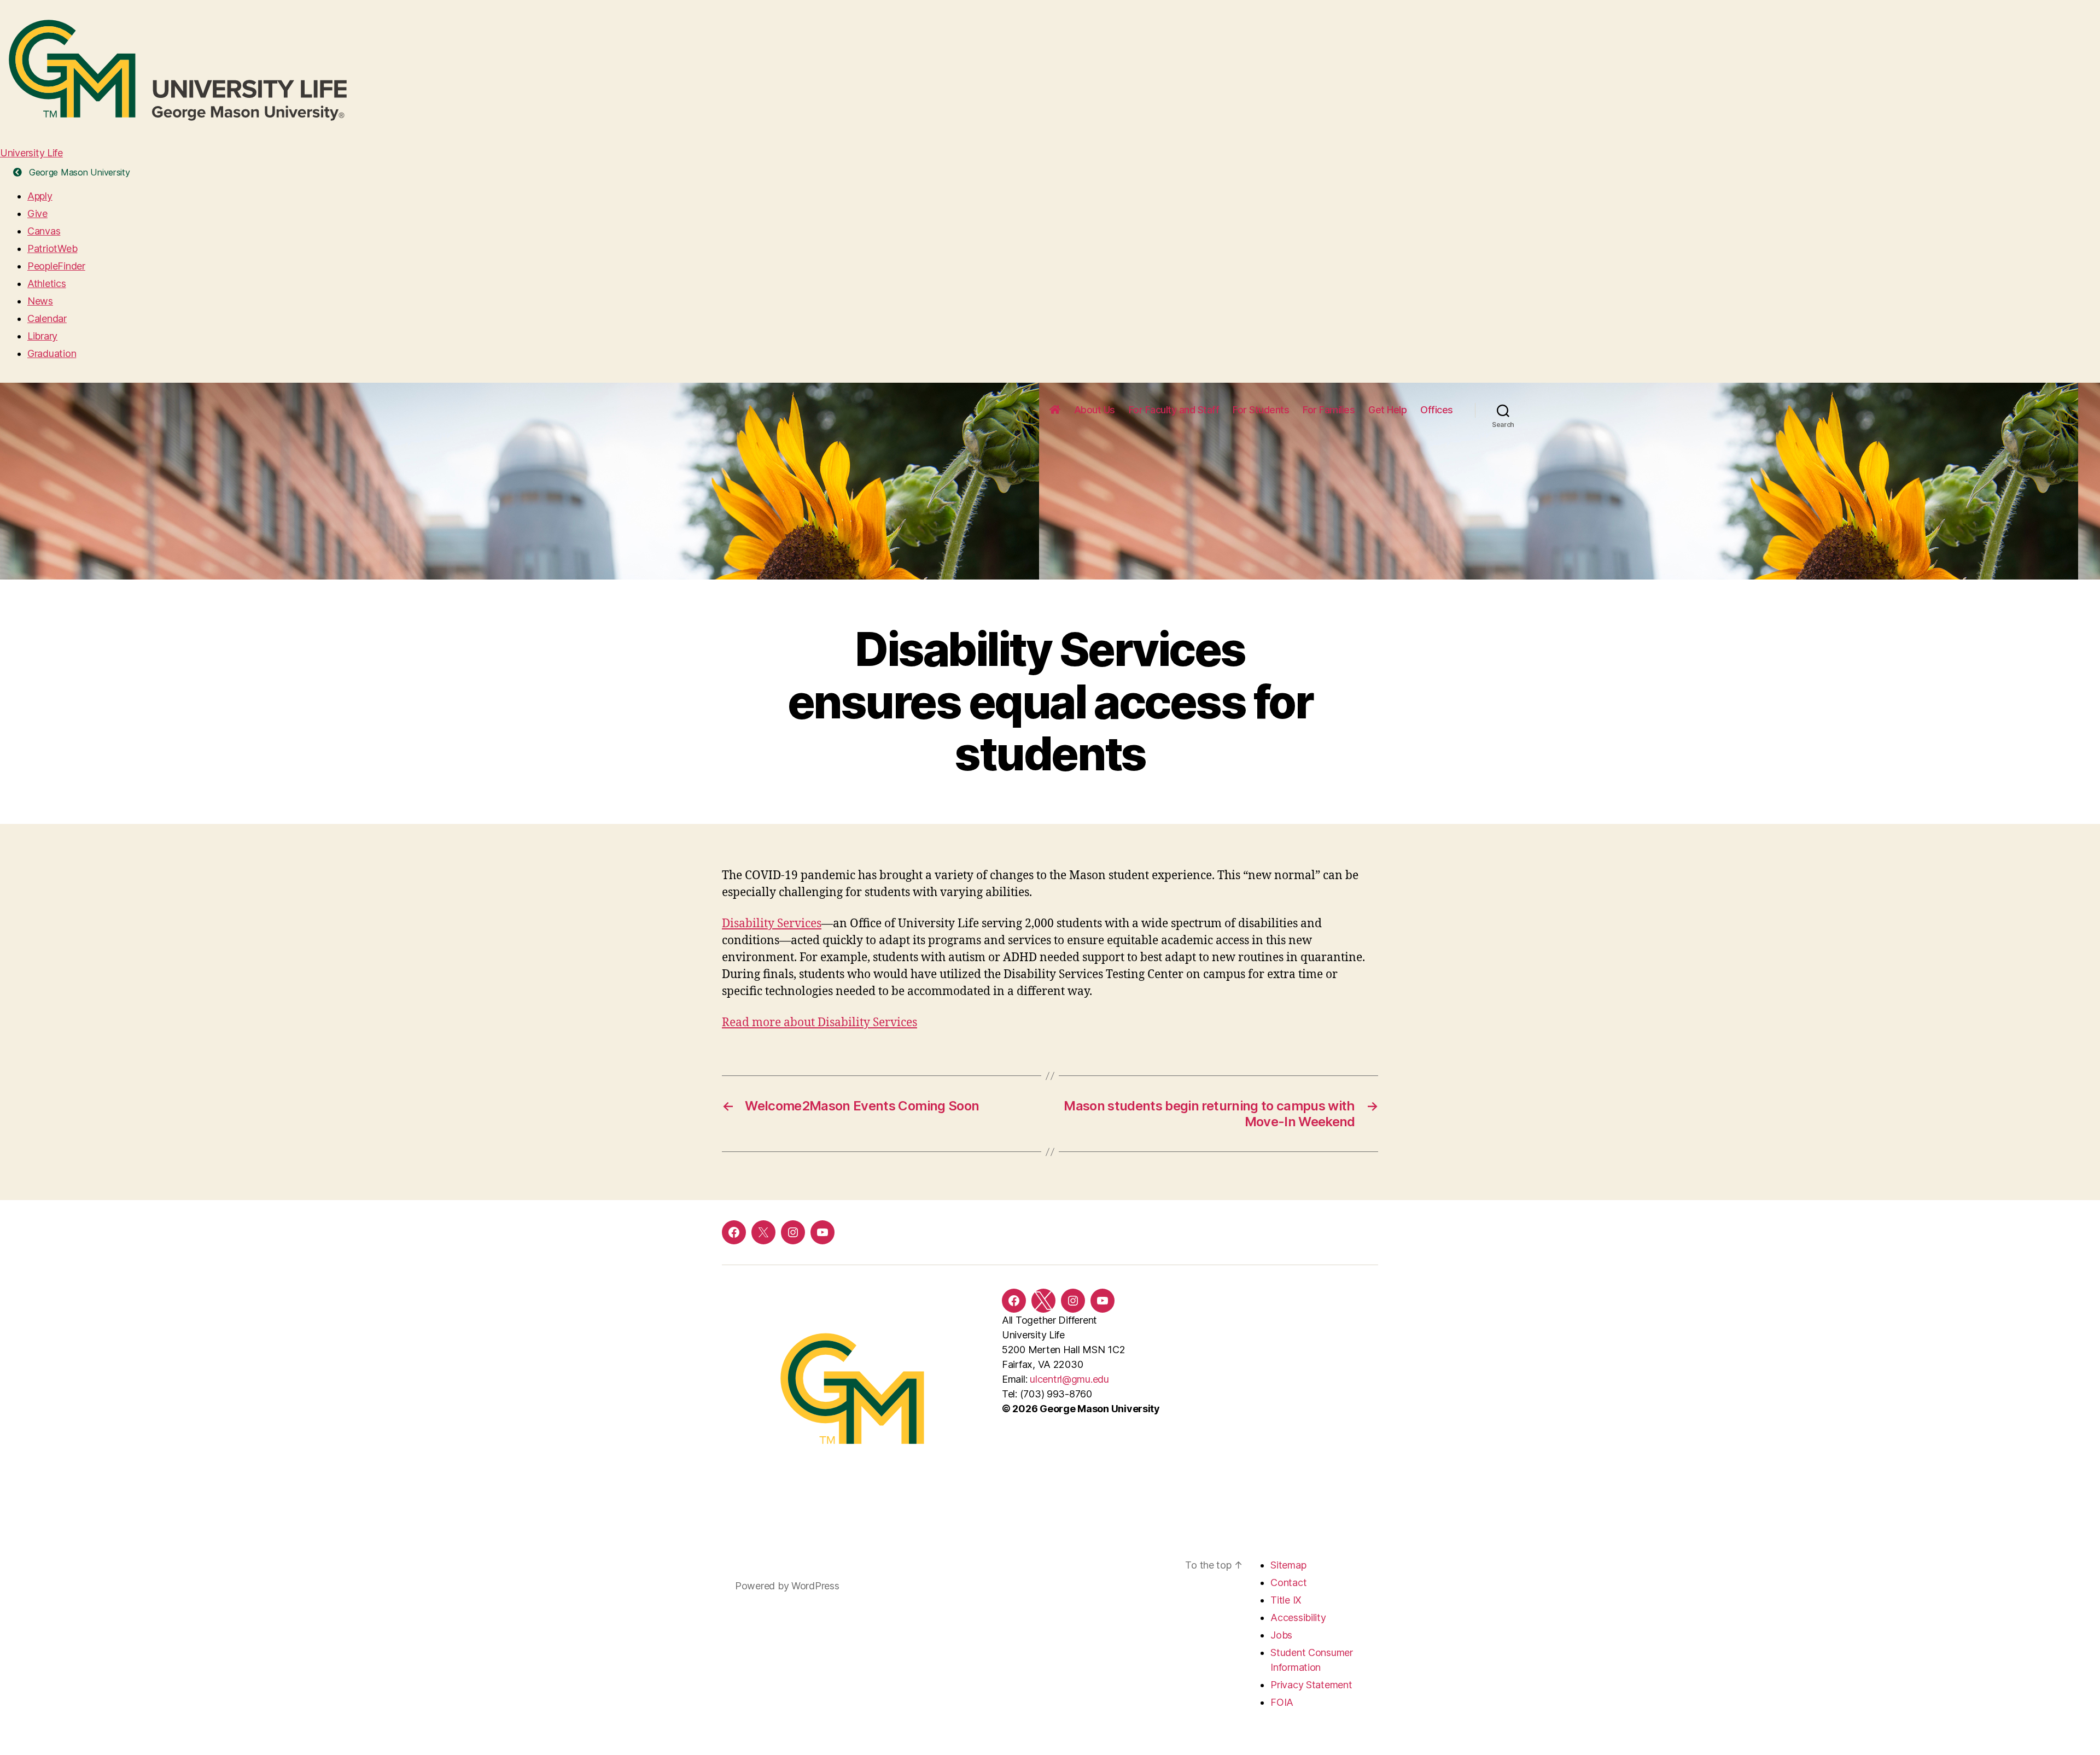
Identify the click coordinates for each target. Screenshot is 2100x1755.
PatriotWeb (52, 248)
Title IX (1286, 1600)
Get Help (1387, 410)
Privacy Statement (1311, 1685)
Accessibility (1298, 1617)
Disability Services (772, 924)
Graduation (52, 353)
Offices (1437, 410)
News (40, 301)
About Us (1095, 410)
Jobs (1281, 1635)
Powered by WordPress (787, 1586)
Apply (40, 196)
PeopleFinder (56, 266)
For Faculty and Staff (1174, 410)
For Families (1329, 410)
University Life (31, 153)
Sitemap (1288, 1565)
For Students (1261, 410)
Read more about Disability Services (819, 1023)
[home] (1055, 410)
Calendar (47, 318)
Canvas (44, 231)
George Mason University (78, 172)
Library (42, 336)
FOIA (1282, 1702)
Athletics (47, 283)
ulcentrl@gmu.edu (1069, 1379)
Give (37, 213)
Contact (1288, 1583)
